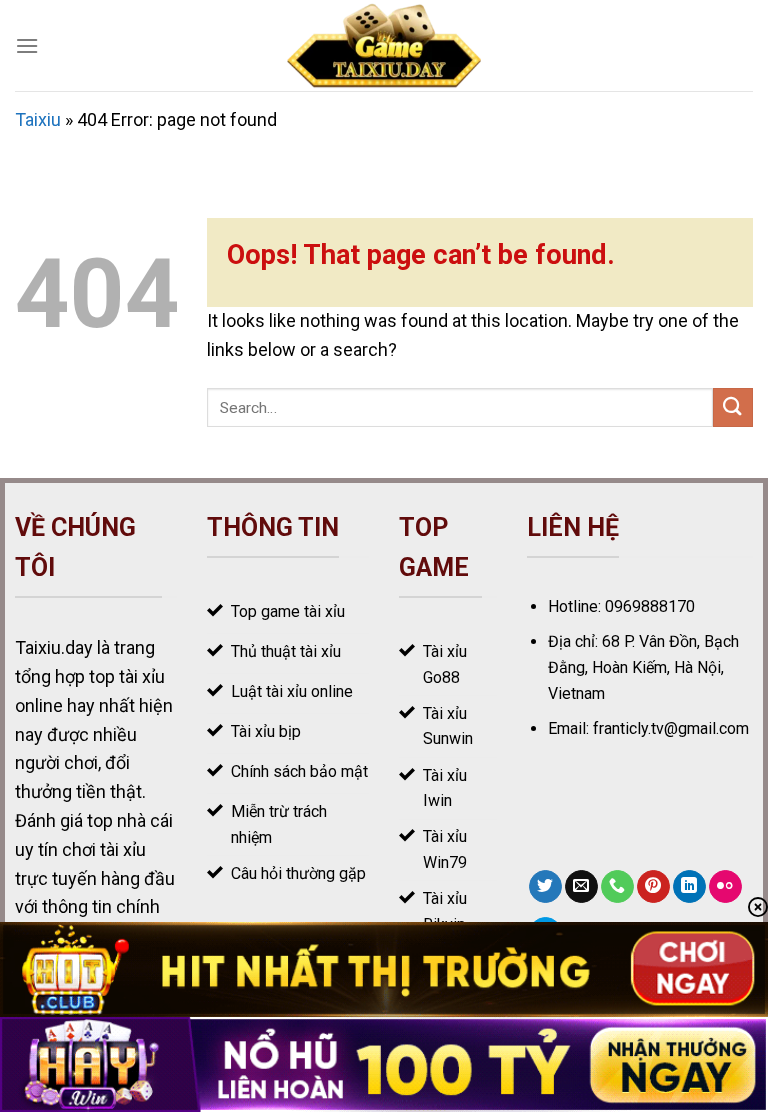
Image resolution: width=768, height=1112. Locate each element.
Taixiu (38, 119)
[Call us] (617, 887)
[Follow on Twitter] (545, 887)
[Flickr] (725, 887)
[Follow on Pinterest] (653, 887)
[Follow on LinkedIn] (689, 887)
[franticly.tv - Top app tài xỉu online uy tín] (384, 45)
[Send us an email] (581, 887)
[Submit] (733, 407)
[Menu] (27, 45)
